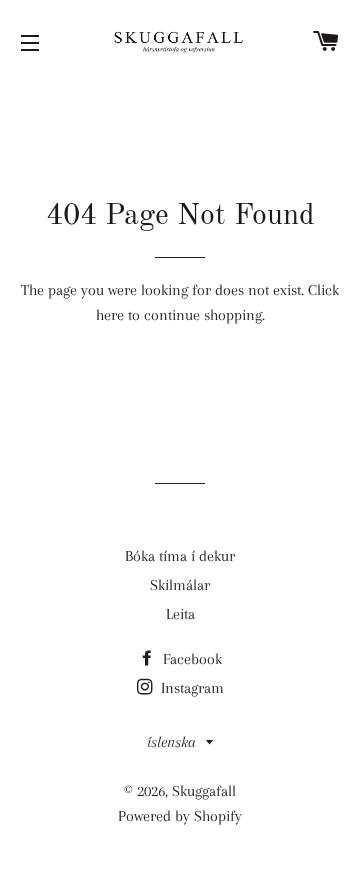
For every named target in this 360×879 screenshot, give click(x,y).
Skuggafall (204, 791)
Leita (180, 614)
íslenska (171, 742)
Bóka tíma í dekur (180, 556)
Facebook (190, 659)
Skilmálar (180, 585)
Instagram (190, 688)
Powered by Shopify (180, 816)
